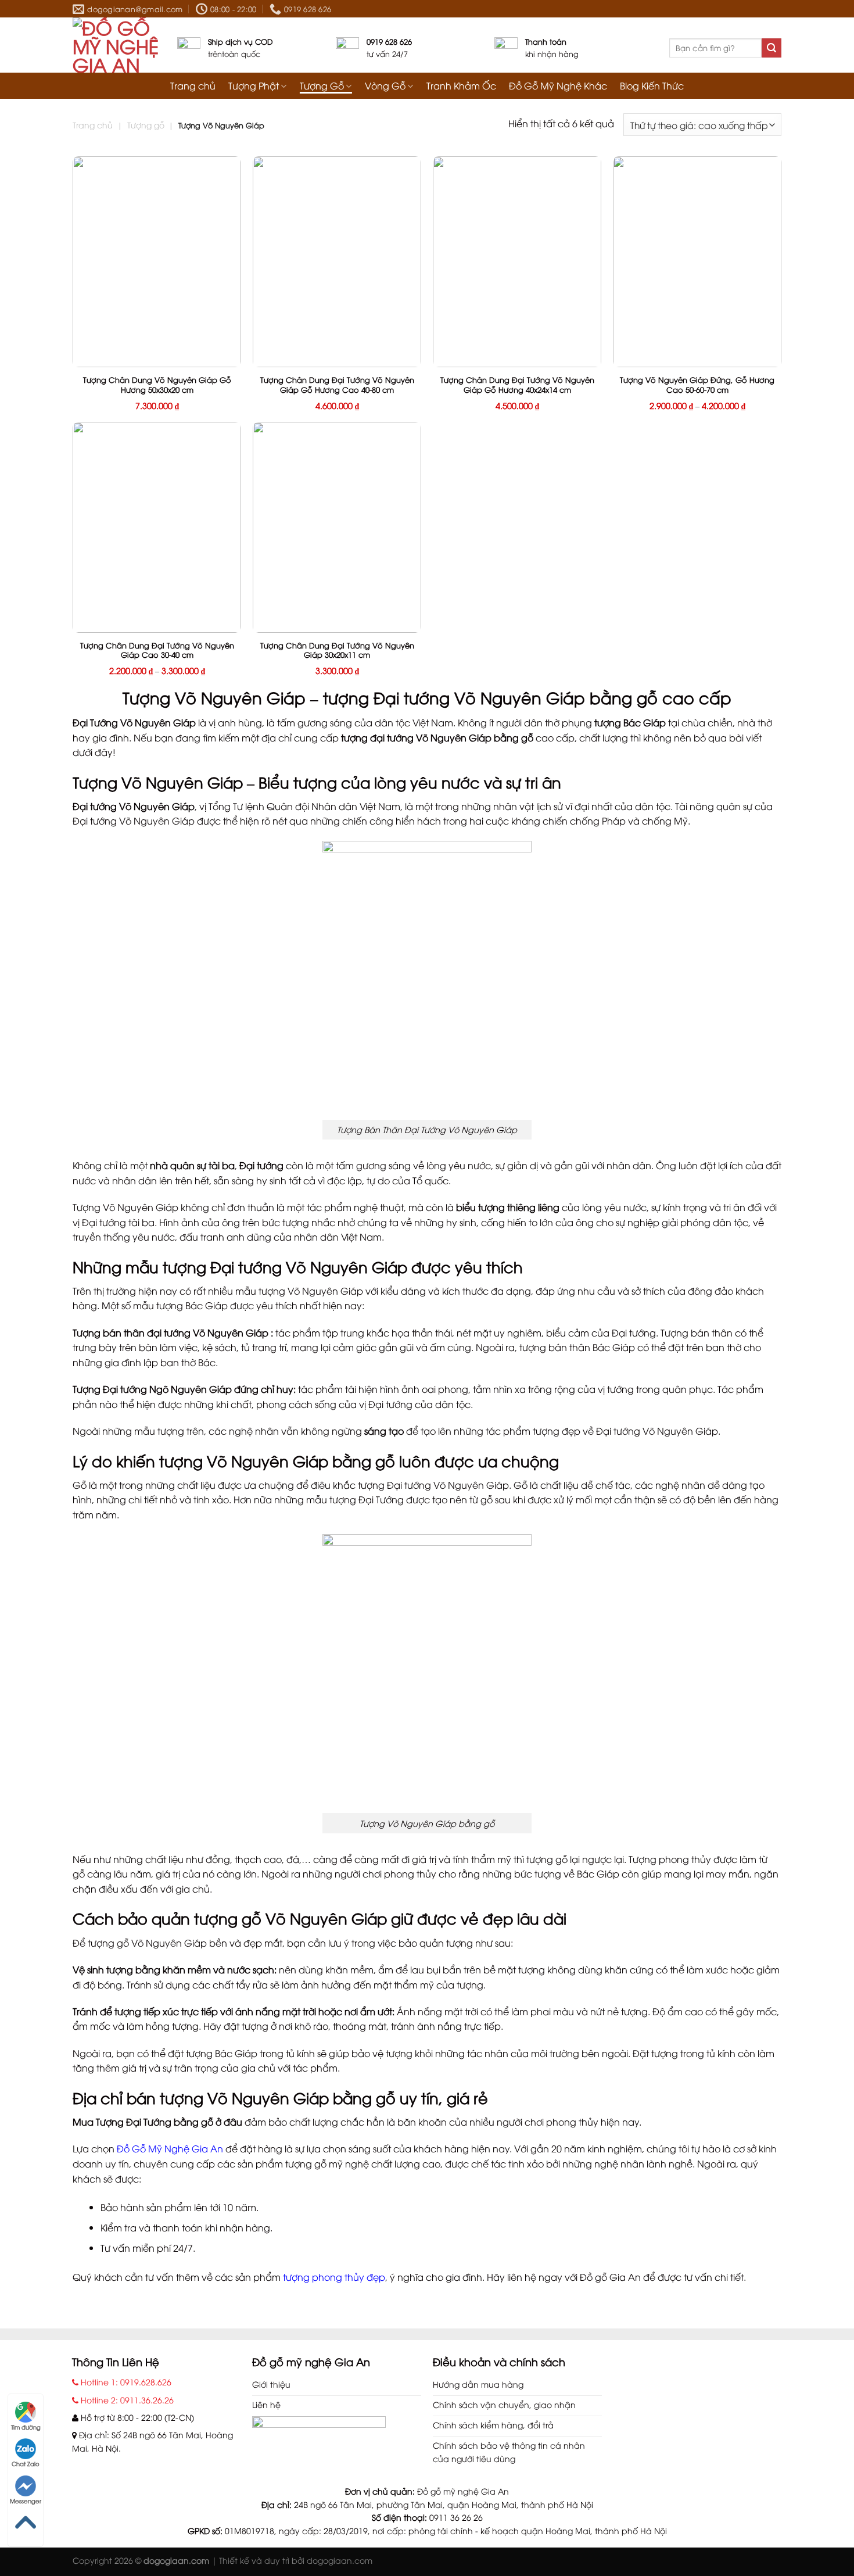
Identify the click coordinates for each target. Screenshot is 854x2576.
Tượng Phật (254, 86)
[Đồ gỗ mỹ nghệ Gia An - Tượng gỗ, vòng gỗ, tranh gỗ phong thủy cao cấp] (116, 45)
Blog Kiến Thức (652, 86)
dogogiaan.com (340, 2560)
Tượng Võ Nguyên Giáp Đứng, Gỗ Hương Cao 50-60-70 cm (697, 385)
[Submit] (772, 48)
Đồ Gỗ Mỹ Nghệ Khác (558, 86)
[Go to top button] (26, 2523)
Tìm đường (26, 2427)
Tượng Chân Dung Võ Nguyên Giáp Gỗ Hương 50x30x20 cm (157, 385)
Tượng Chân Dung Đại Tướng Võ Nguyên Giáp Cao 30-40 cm (157, 650)
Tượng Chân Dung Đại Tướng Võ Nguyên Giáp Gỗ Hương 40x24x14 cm (517, 385)
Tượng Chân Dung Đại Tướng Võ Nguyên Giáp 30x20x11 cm (337, 650)
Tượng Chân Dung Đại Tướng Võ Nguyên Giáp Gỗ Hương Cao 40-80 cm (337, 385)
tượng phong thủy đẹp (334, 2277)
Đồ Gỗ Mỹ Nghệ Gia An (170, 2148)
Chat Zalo (26, 2464)
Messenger (26, 2501)
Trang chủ (193, 86)
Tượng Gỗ (322, 86)
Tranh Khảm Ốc (461, 86)
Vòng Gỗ (385, 86)
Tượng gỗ (146, 125)
